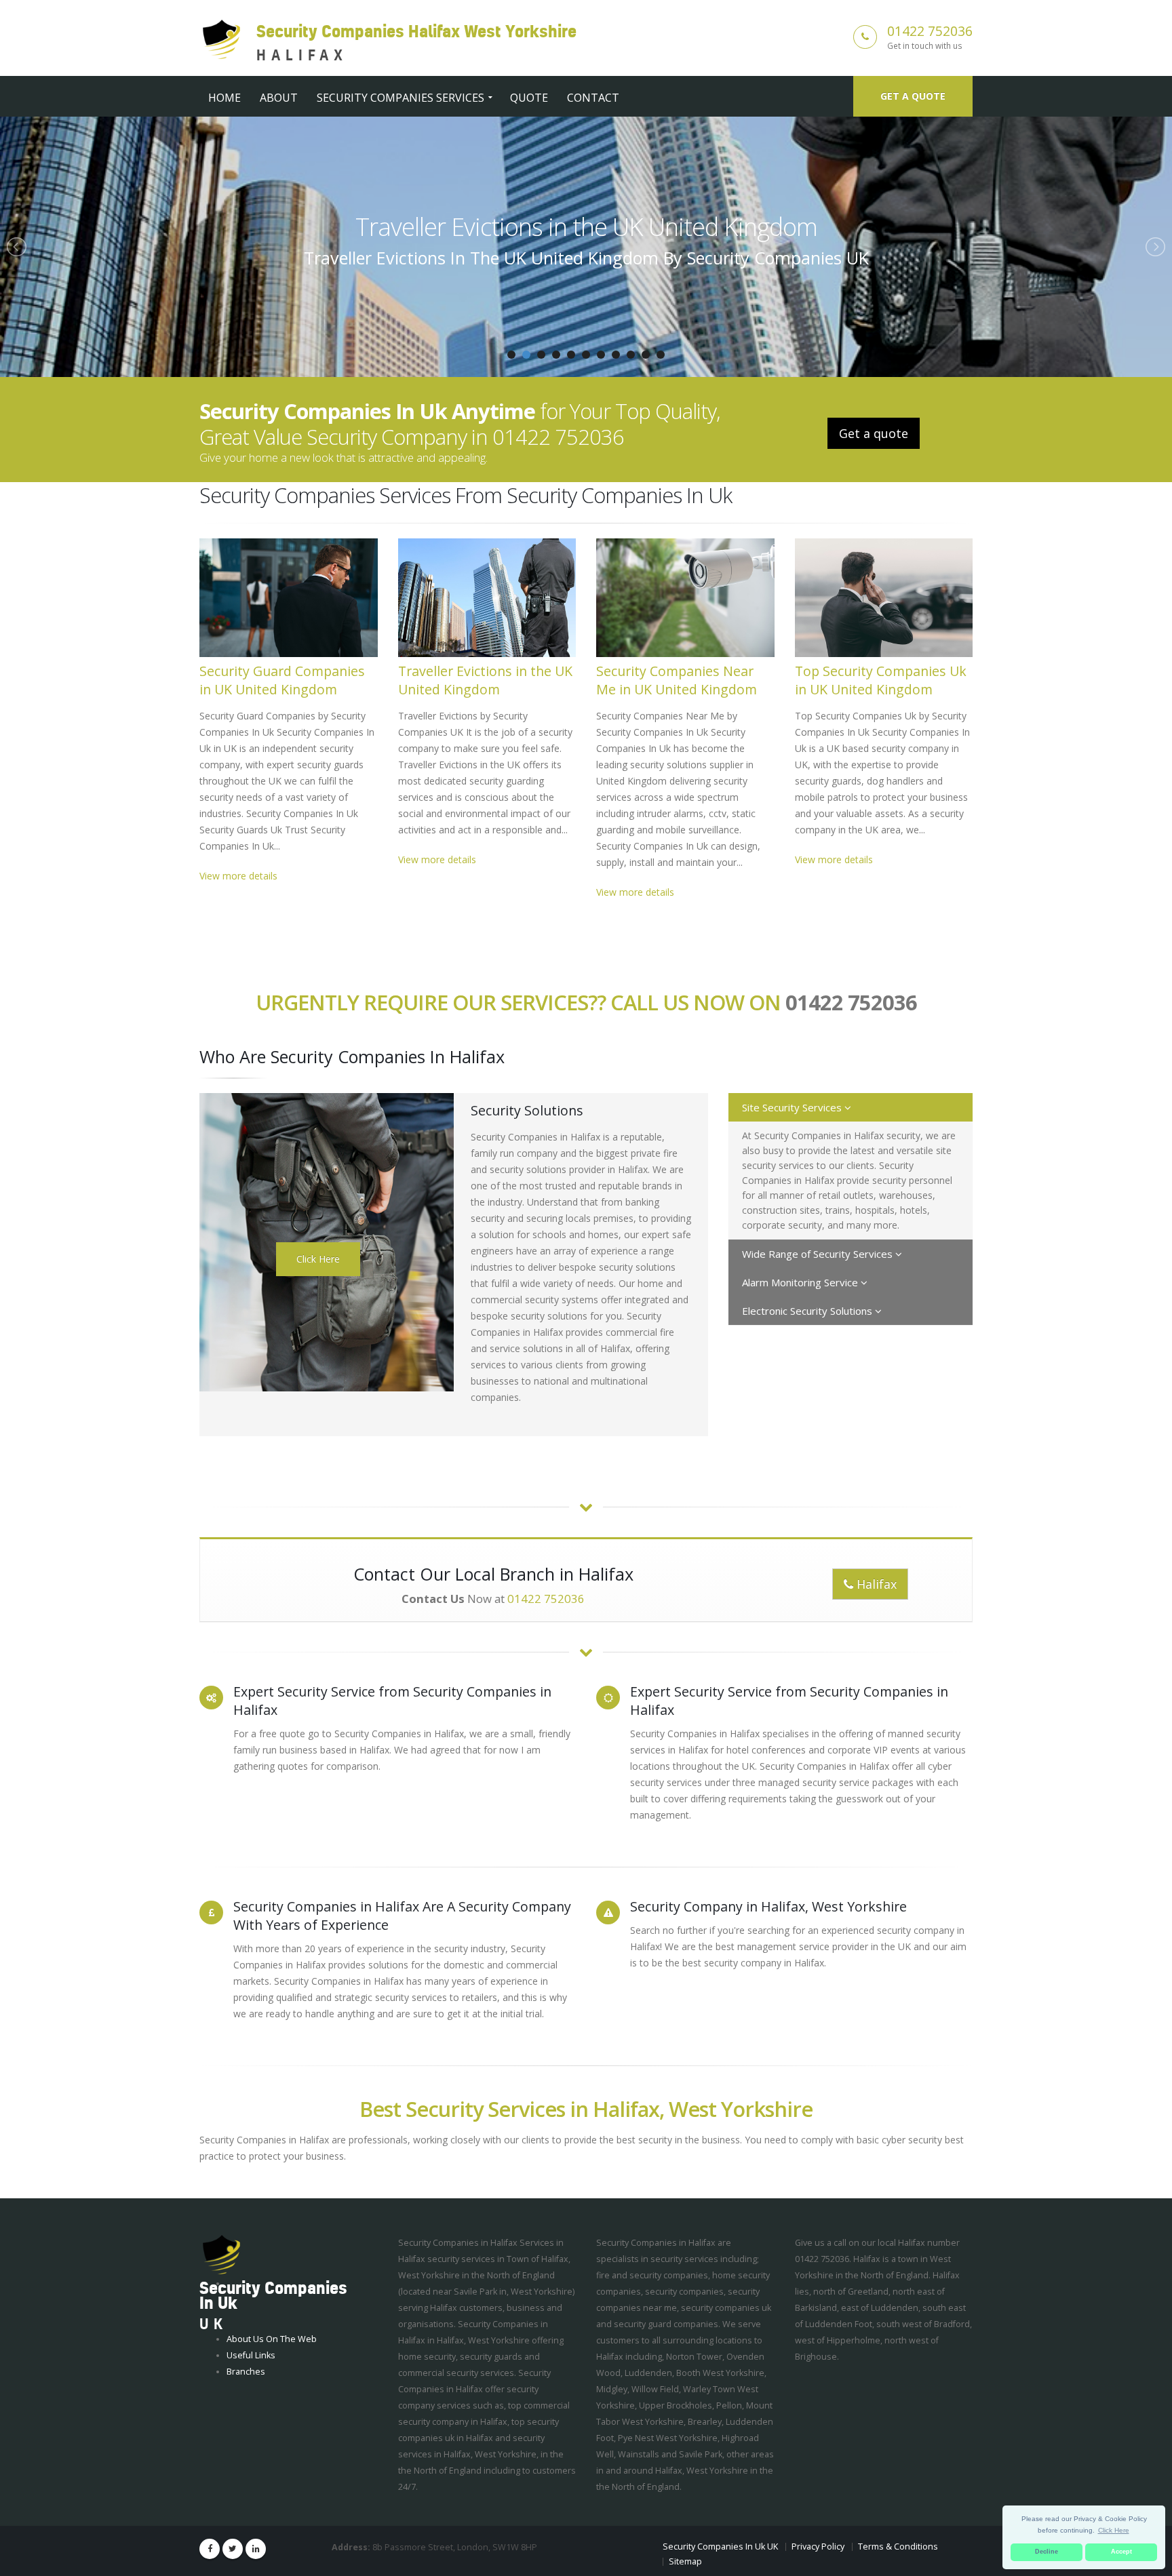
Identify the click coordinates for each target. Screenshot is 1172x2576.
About (279, 98)
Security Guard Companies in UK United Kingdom (282, 680)
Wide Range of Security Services (819, 1254)
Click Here (318, 1259)
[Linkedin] (256, 2549)
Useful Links (251, 2355)
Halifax (875, 1584)
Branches (246, 2372)
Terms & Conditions (898, 2547)
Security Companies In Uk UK (720, 2547)
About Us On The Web (272, 2339)
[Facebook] (210, 2549)
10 (646, 355)
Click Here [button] (1114, 2530)
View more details (238, 876)
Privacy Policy (818, 2547)
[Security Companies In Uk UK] (221, 2255)
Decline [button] (1047, 2552)
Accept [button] (1121, 2552)
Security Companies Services (401, 98)
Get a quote (913, 96)
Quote (529, 98)
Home (224, 98)
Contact (593, 98)
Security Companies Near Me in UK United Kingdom (586, 226)
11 (661, 355)
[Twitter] (233, 2549)
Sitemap (685, 2561)
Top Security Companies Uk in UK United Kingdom (881, 680)
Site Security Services (793, 1107)
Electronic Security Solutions (808, 1311)
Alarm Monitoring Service (801, 1282)
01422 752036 (930, 31)
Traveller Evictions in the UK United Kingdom (485, 680)
